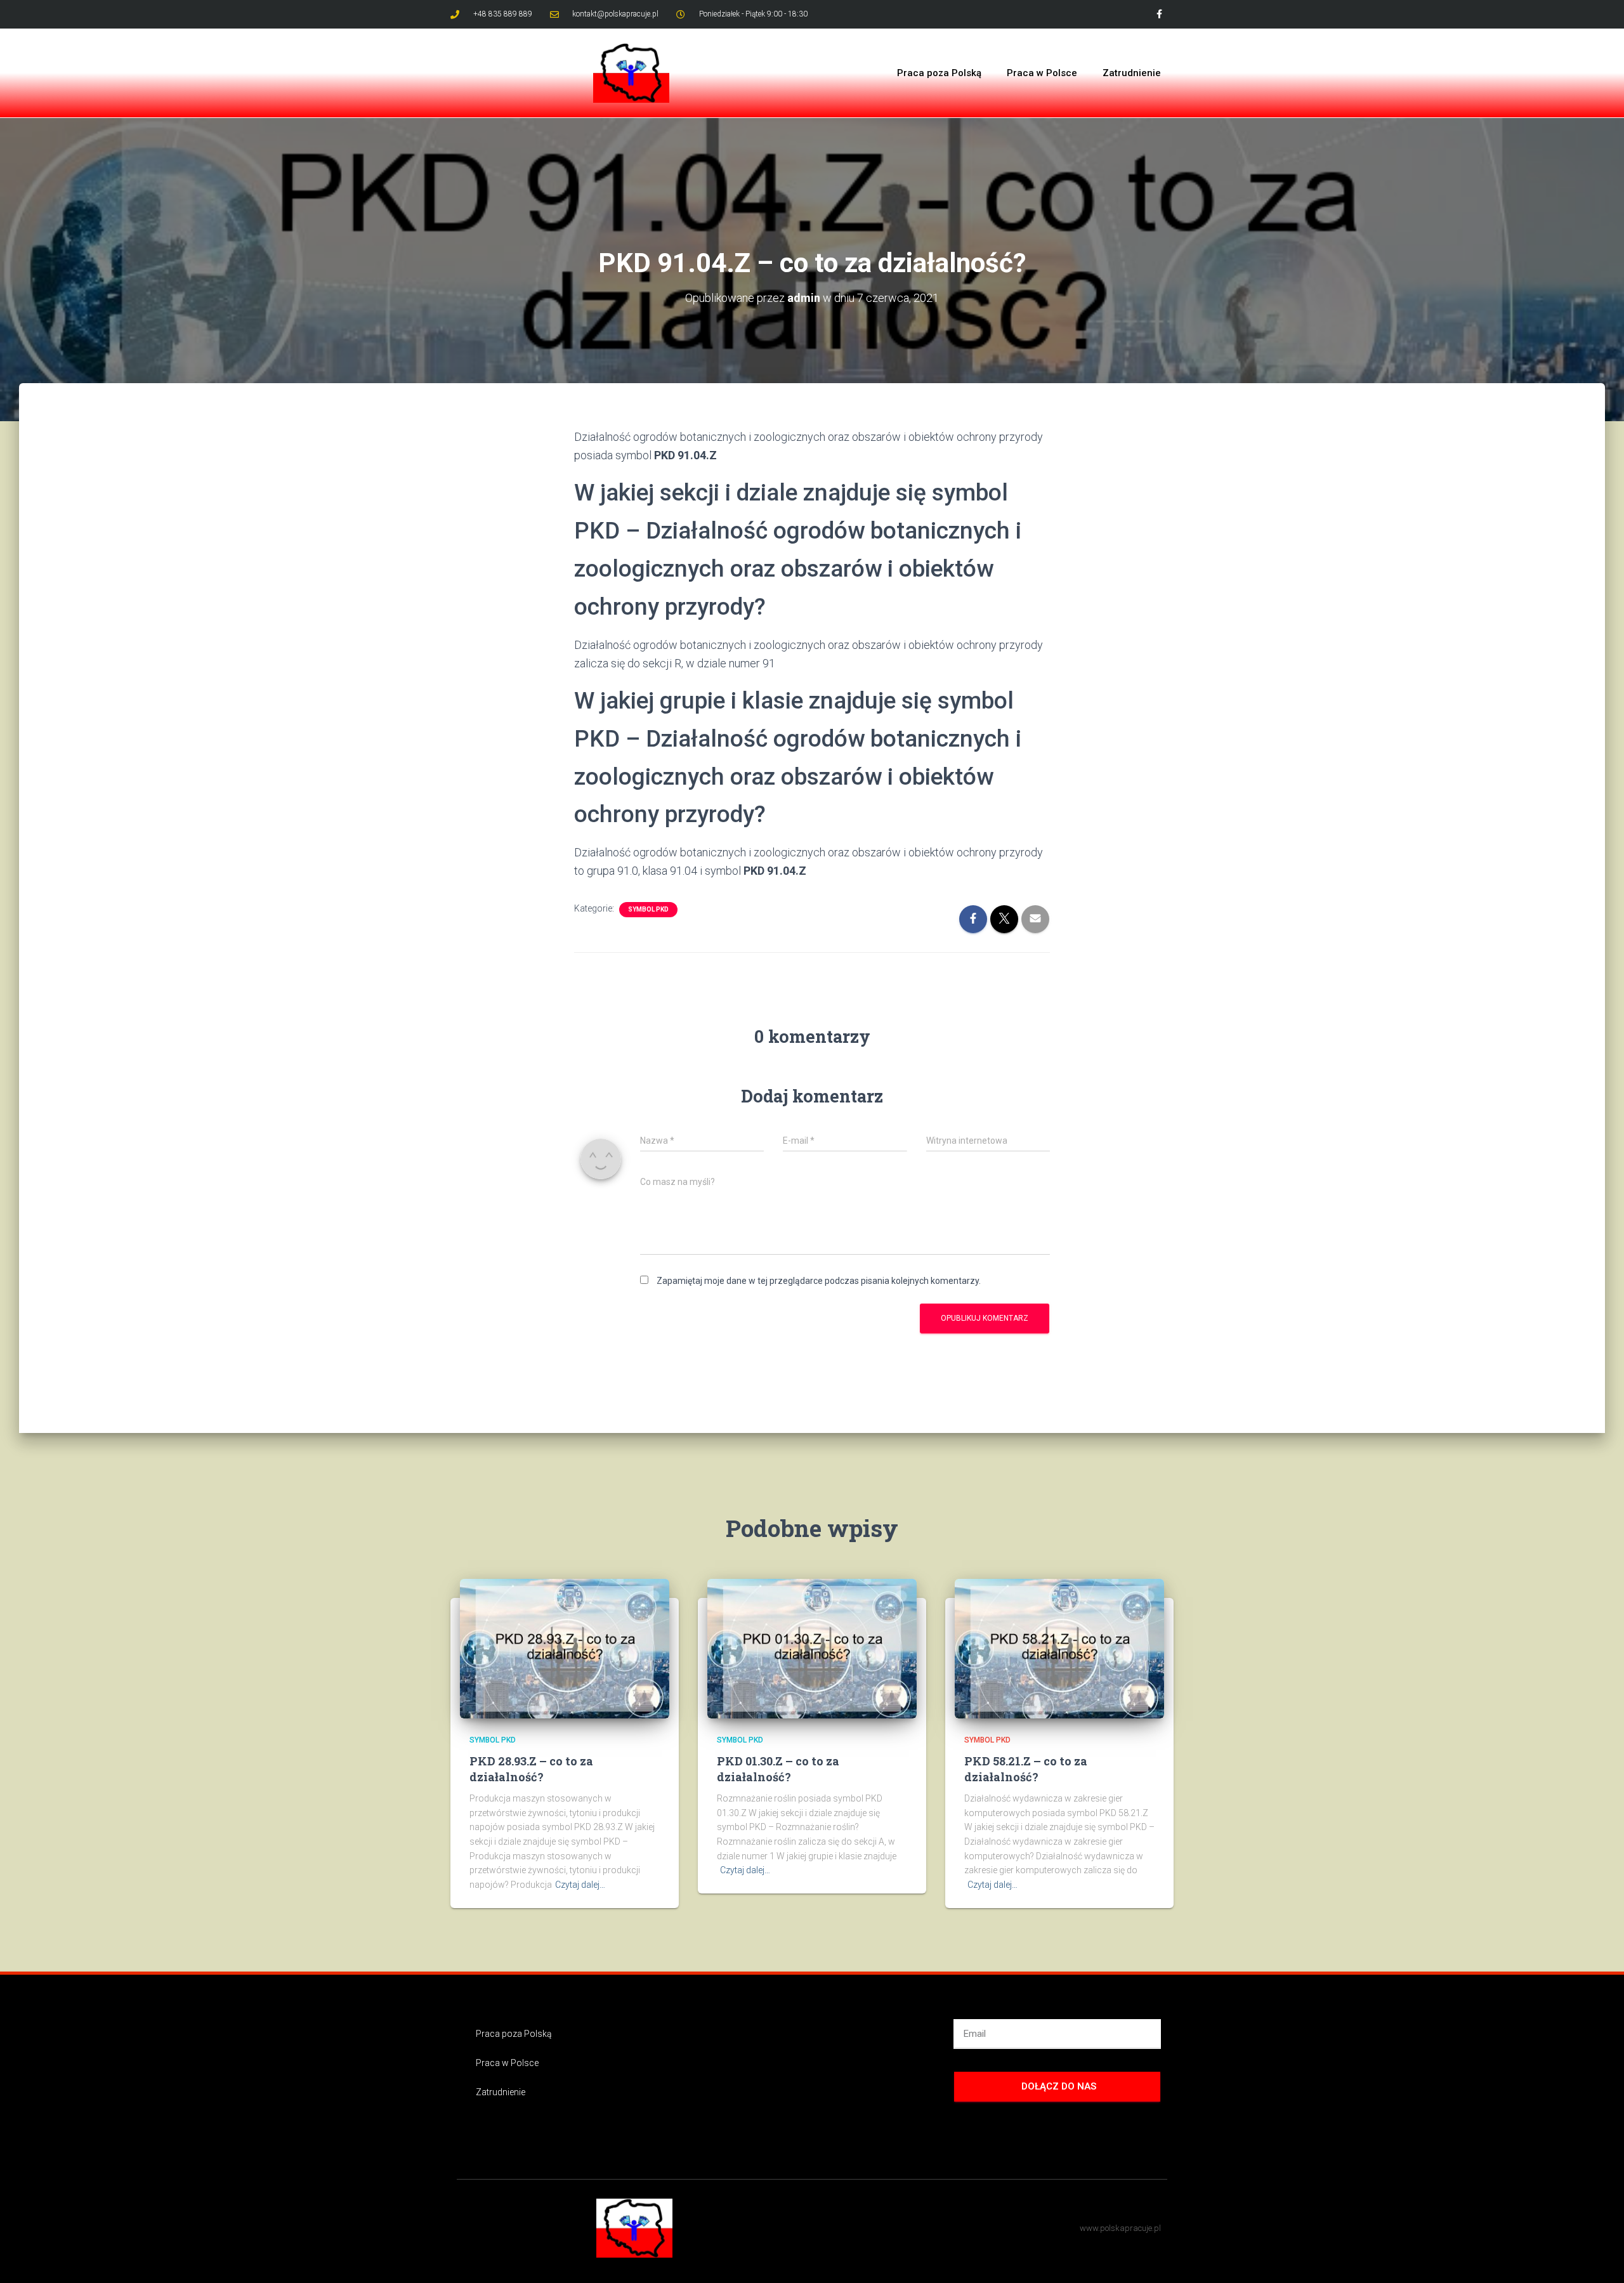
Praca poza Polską (939, 73)
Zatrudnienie (1132, 73)
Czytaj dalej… (580, 1885)
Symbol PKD (648, 909)
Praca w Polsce (1042, 73)
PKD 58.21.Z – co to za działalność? (1026, 1769)
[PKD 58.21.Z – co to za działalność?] (1059, 1648)
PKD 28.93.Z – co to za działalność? (531, 1769)
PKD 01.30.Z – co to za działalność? (778, 1769)
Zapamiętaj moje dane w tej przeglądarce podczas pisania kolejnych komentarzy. (819, 1281)
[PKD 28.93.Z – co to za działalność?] (565, 1648)
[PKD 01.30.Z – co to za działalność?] (812, 1648)
